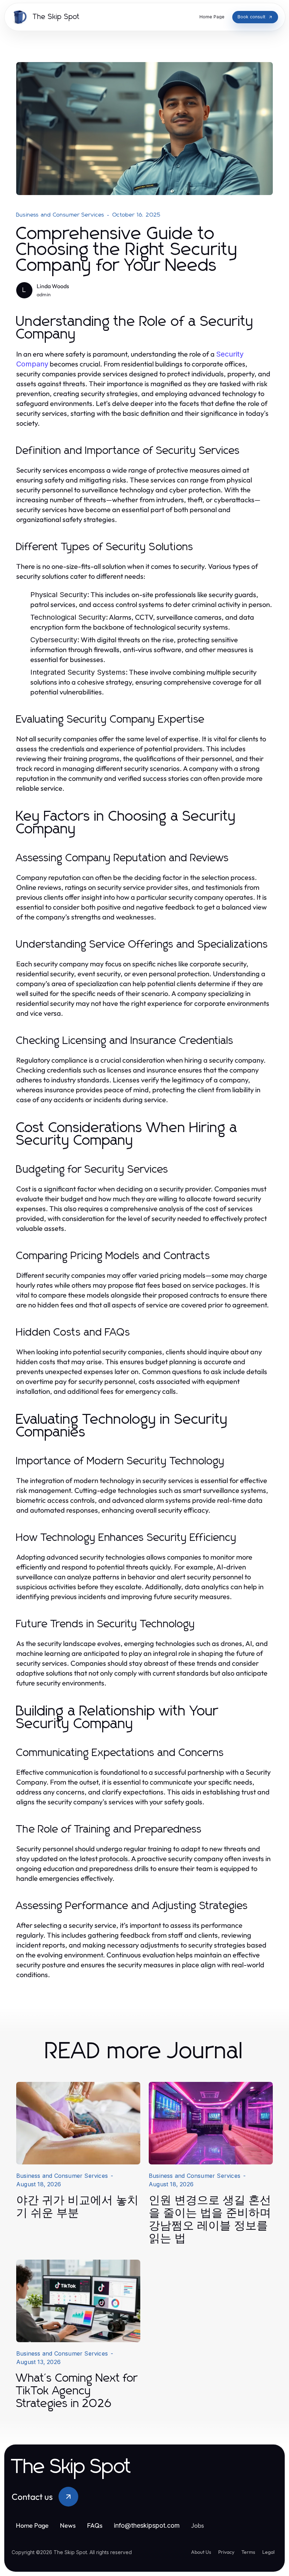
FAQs (95, 2525)
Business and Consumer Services (60, 215)
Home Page (32, 2525)
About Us (201, 2552)
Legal (268, 2552)
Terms (248, 2552)
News (68, 2525)
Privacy (226, 2552)
